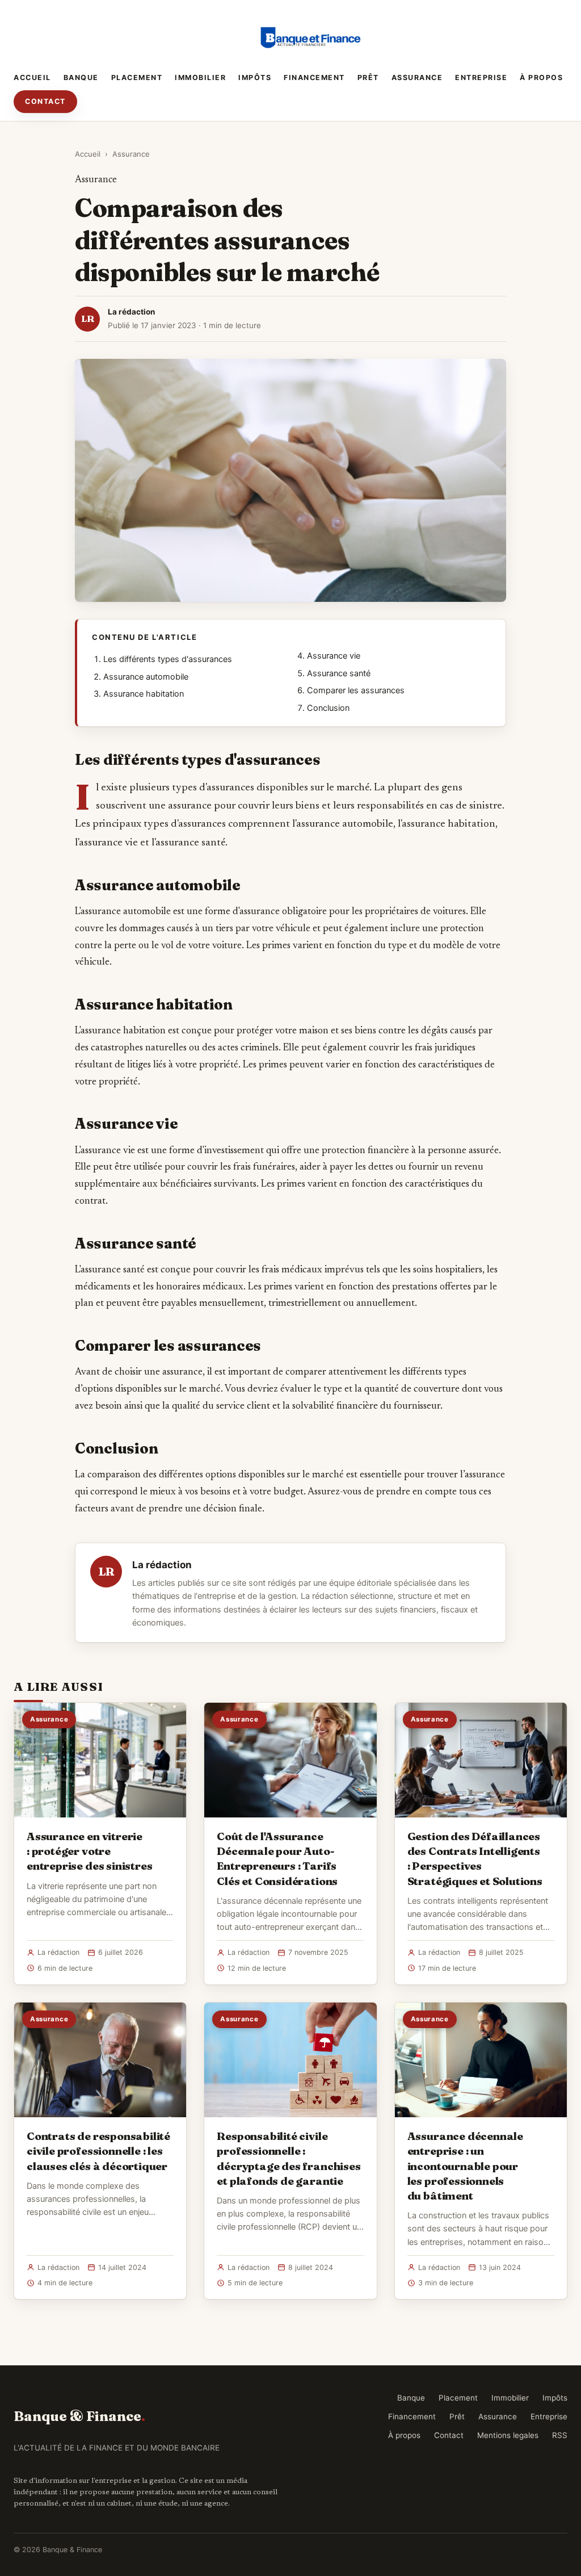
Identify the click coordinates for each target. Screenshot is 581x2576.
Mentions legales (508, 2435)
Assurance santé (339, 673)
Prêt (368, 78)
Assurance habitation (144, 694)
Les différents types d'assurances (168, 659)
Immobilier (200, 78)
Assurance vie (334, 656)
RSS (560, 2435)
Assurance (417, 78)
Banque (81, 78)
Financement (314, 78)
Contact (45, 101)
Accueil (32, 78)
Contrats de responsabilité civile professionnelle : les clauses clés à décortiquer (98, 2151)
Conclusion (328, 708)
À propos (541, 78)
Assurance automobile (146, 677)
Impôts (255, 78)
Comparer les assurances (356, 690)
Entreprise (481, 78)
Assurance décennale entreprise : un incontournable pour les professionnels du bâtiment (465, 2166)
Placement (137, 78)
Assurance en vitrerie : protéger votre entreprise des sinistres (89, 1851)
